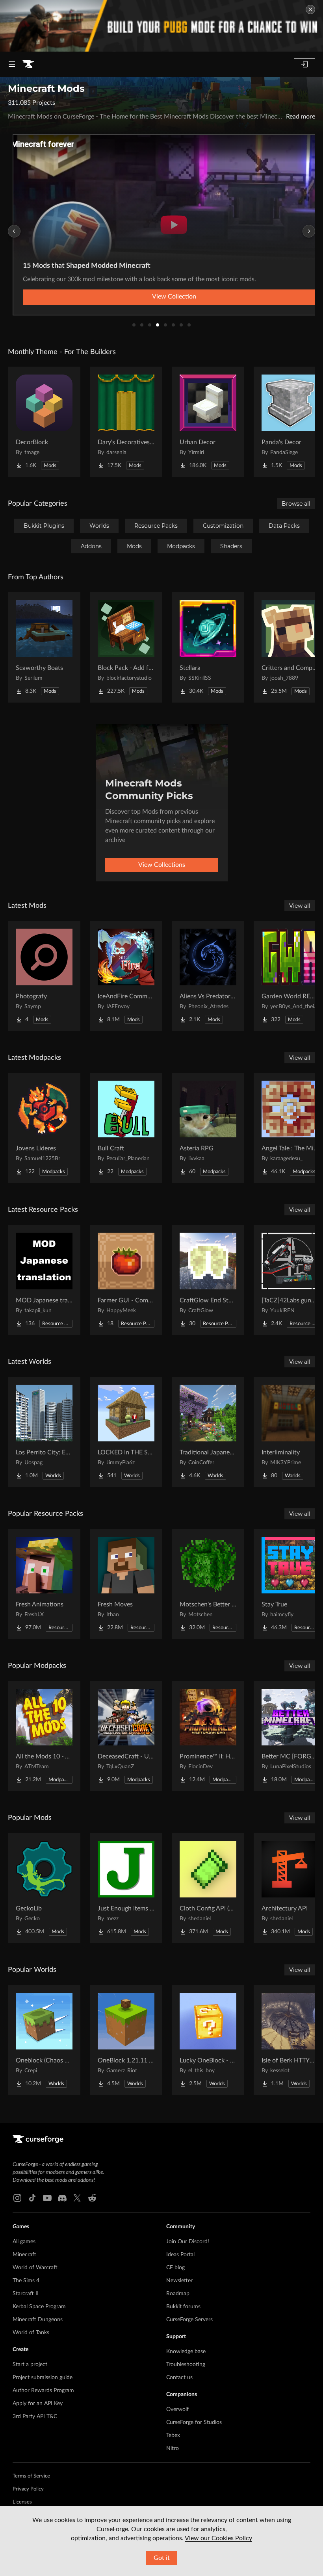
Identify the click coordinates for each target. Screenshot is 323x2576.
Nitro (173, 2448)
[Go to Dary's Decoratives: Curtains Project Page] (126, 422)
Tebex (173, 2435)
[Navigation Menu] (12, 64)
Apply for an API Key (38, 2404)
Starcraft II (26, 2294)
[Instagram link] (17, 2198)
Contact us (179, 2378)
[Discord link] (62, 2198)
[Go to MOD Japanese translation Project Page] (44, 1280)
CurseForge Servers (189, 2320)
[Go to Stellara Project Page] (208, 647)
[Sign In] (304, 64)
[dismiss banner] (310, 9)
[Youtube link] (47, 2198)
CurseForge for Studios (194, 2422)
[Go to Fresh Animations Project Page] (44, 1584)
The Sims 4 (26, 2281)
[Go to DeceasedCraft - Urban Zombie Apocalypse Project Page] (126, 1736)
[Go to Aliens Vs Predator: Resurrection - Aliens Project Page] (208, 976)
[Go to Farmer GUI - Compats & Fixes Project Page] (126, 1280)
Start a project (30, 2365)
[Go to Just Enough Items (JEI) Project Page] (126, 1888)
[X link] (77, 2198)
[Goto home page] (28, 64)
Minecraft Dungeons (38, 2320)
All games (24, 2242)
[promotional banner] (161, 26)
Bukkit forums (183, 2307)
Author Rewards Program (43, 2391)
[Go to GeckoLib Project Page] (44, 1888)
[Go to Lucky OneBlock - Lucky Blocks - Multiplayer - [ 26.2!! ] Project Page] (208, 2040)
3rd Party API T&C (35, 2417)
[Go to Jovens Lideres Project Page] (44, 1128)
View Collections (162, 865)
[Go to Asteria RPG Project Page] (208, 1128)
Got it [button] (162, 2558)
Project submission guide (43, 2378)
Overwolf (177, 2409)
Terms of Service (31, 2476)
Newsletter (179, 2281)
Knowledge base (186, 2352)
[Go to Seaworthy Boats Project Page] (44, 647)
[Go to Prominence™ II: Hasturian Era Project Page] (208, 1736)
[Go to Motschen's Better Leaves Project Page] (208, 1584)
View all (300, 906)
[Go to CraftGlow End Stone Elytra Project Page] (208, 1280)
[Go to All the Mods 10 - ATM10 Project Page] (44, 1736)
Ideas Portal (180, 2255)
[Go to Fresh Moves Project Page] (126, 1584)
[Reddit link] (92, 2198)
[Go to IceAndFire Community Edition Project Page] (126, 976)
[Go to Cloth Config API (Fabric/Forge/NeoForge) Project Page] (208, 1888)
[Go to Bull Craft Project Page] (126, 1128)
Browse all (296, 504)
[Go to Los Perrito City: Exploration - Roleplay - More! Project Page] (44, 1432)
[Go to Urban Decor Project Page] (208, 422)
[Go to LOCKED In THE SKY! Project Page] (126, 1432)
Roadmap (178, 2294)
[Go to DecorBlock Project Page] (44, 422)
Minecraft (24, 2255)
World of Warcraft (35, 2268)
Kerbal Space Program (39, 2307)
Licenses (22, 2502)
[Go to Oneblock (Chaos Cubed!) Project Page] (44, 2040)
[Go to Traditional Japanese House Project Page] (208, 1432)
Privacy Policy (28, 2489)
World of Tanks (31, 2333)
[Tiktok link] (32, 2198)
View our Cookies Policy (218, 2538)
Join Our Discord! (188, 2242)
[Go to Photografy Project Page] (44, 976)
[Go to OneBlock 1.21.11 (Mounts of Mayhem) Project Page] (126, 2040)
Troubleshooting (186, 2365)
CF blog (175, 2268)
